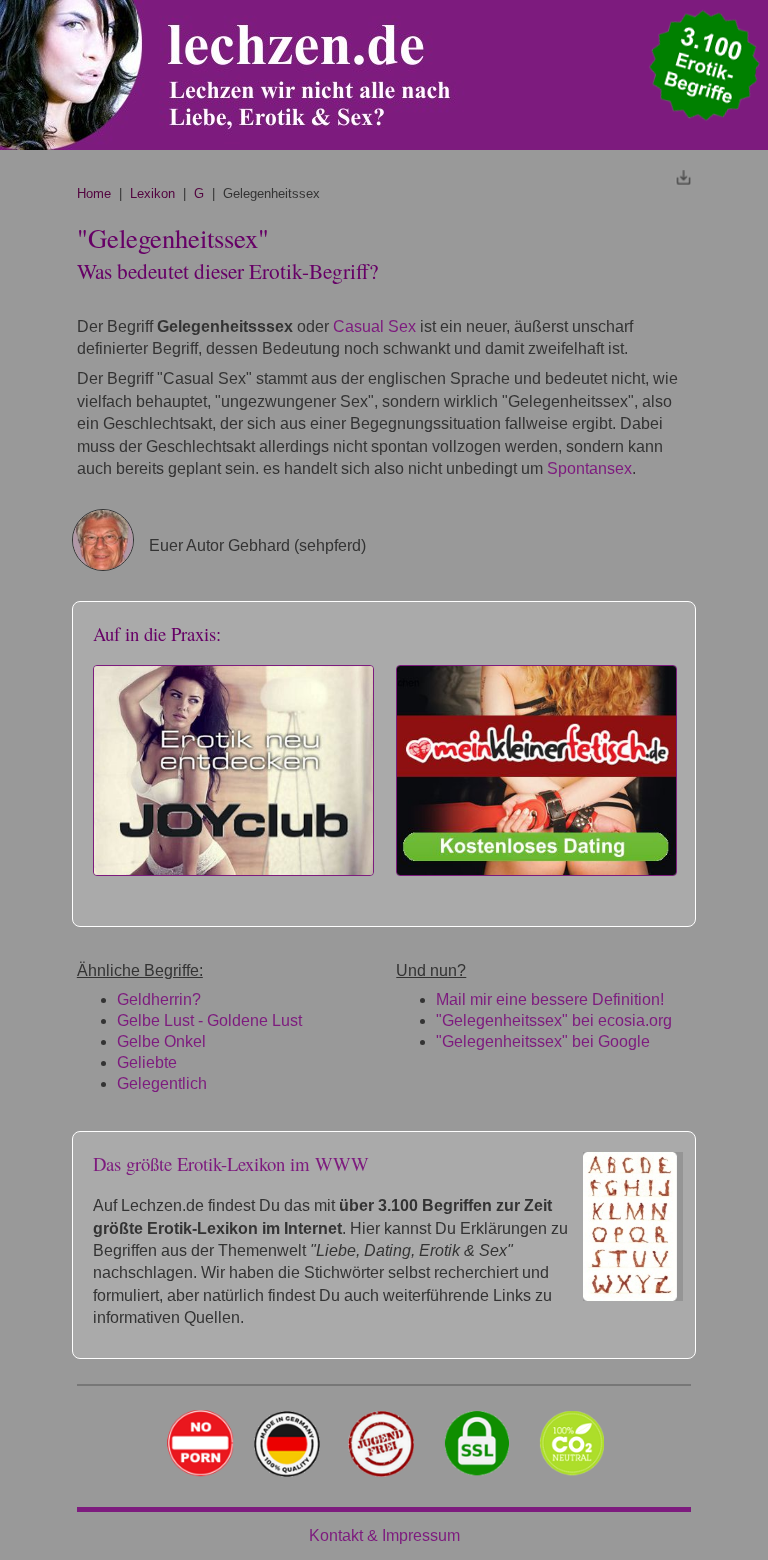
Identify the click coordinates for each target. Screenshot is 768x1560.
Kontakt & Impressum (384, 1535)
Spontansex (589, 468)
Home (94, 193)
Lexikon (152, 193)
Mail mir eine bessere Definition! (550, 999)
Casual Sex (374, 326)
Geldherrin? (159, 999)
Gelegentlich (162, 1083)
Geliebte (147, 1062)
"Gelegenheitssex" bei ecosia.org (554, 1020)
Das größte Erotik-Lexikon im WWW (231, 1163)
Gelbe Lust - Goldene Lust (209, 1020)
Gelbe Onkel (161, 1041)
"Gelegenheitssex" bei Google (543, 1041)
